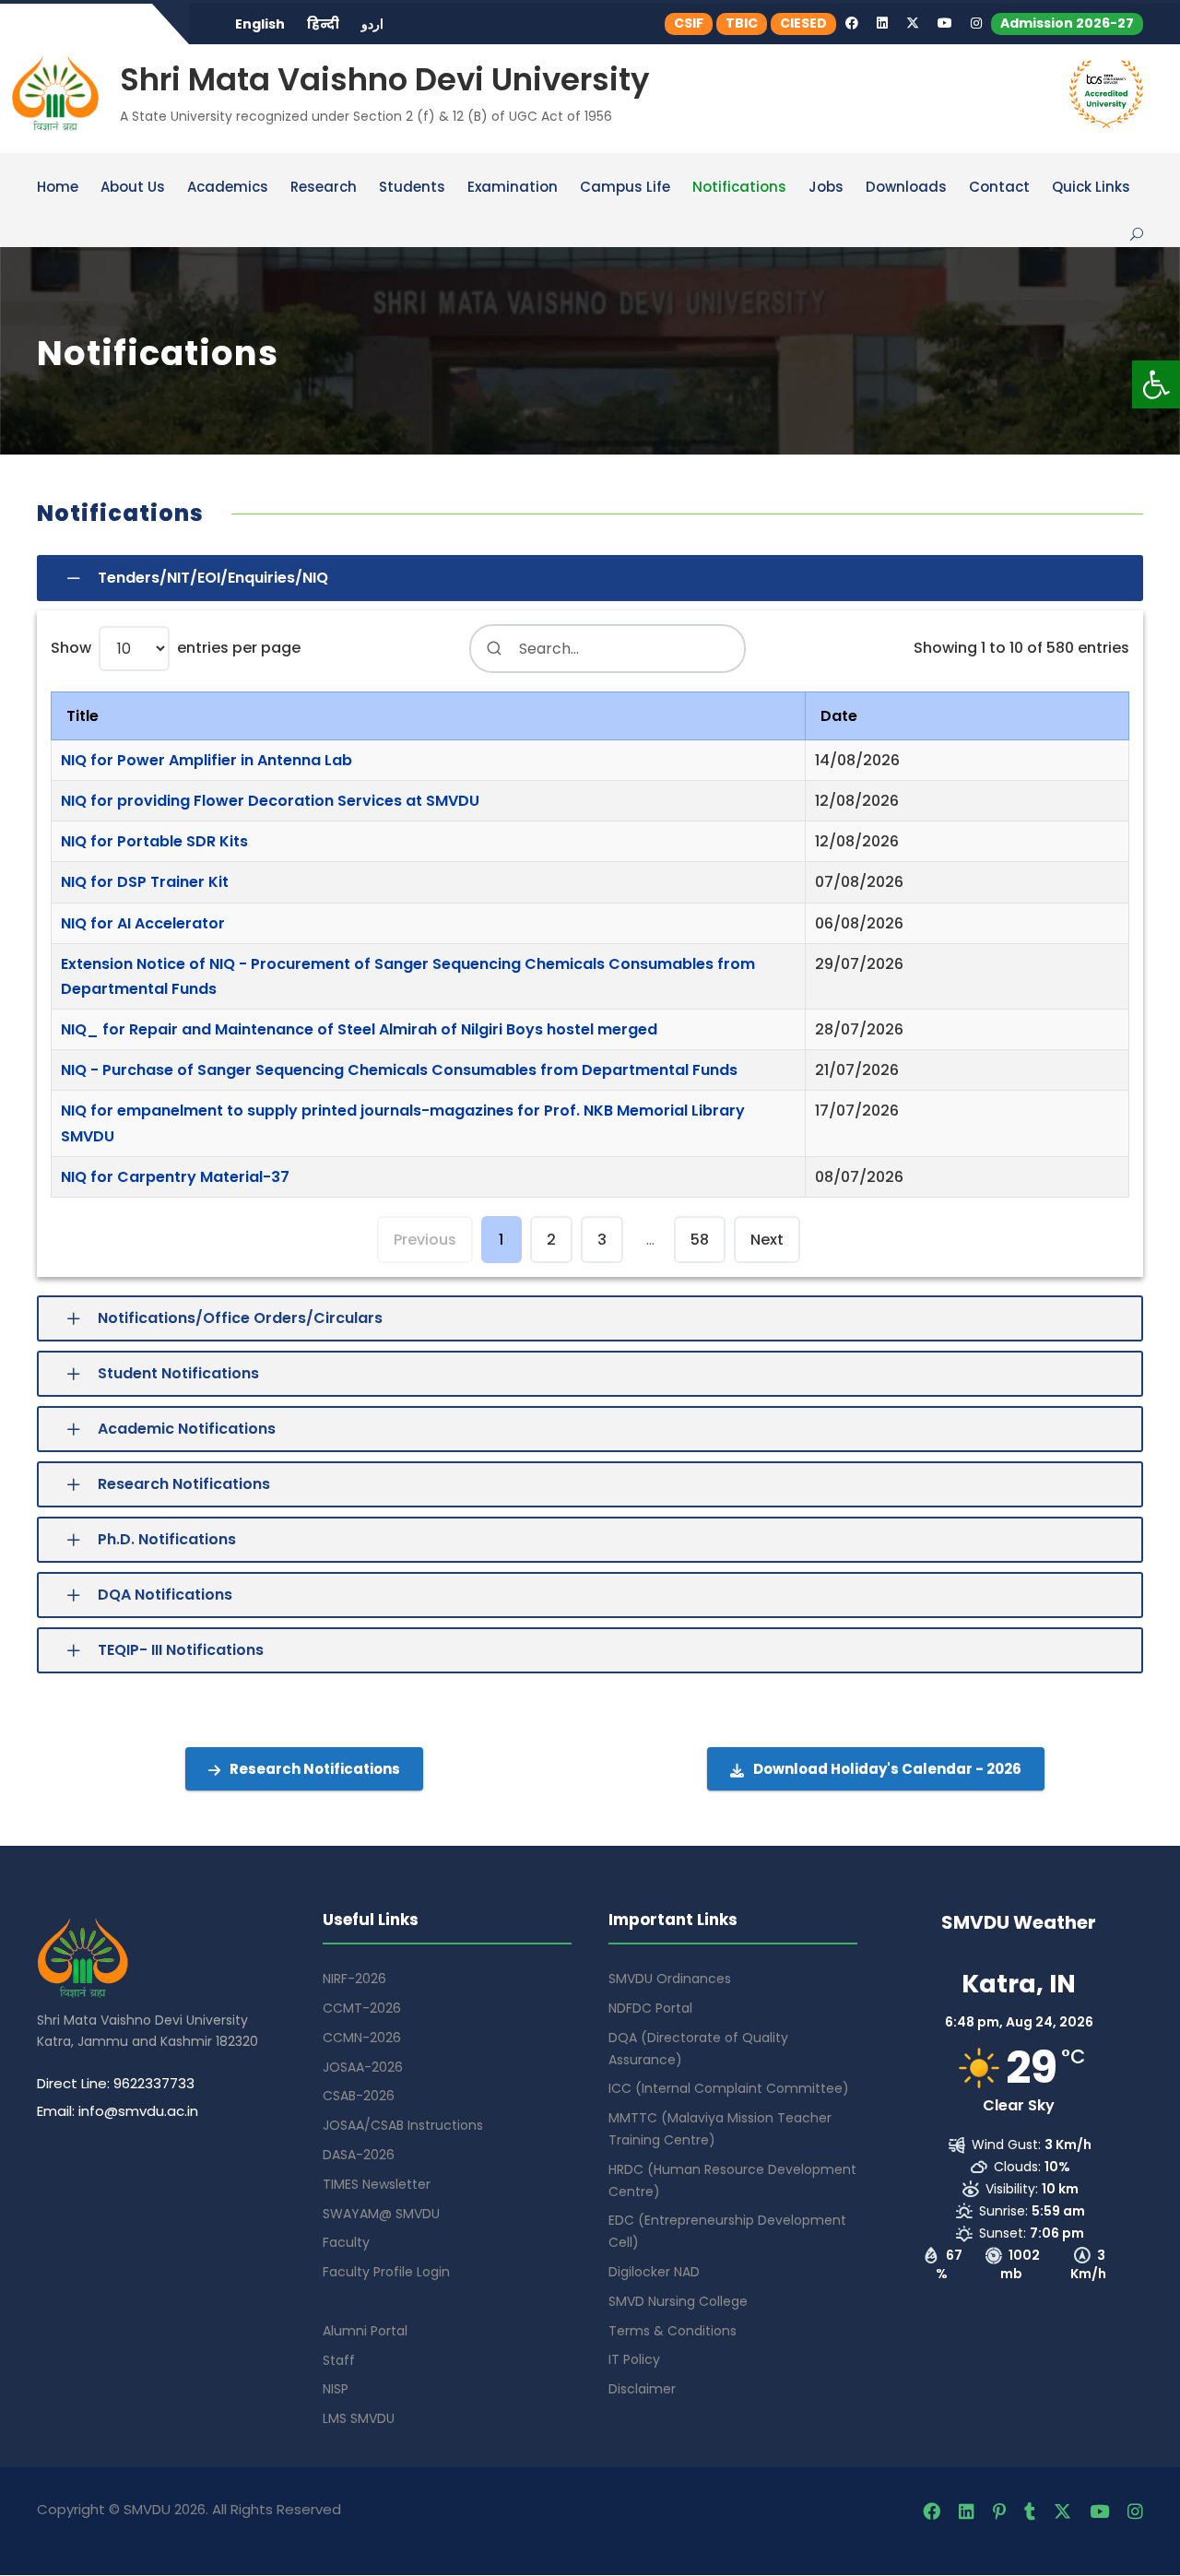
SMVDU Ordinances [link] (670, 1979)
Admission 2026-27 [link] (1067, 23)
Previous (425, 1240)
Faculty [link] (346, 2242)
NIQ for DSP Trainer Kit (145, 882)
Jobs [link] (826, 188)
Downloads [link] (906, 188)
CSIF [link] (689, 23)
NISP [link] (336, 2389)
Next (767, 1240)
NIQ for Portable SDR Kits (154, 841)
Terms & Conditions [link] (673, 2331)
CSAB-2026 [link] (359, 2096)
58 (700, 1240)
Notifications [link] (739, 188)
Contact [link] (999, 188)
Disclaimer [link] (642, 2389)
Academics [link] (228, 188)
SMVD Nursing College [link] (678, 2301)
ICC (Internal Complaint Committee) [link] (729, 2088)
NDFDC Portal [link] (650, 2008)
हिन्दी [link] (323, 24)
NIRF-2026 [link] (354, 1979)
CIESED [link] (803, 23)
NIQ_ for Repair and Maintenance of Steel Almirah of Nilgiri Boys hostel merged (359, 1029)
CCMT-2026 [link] (362, 2008)
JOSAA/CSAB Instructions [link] (403, 2125)
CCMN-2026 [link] (362, 2038)
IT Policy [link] (634, 2359)
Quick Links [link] (1091, 188)
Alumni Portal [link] (365, 2331)
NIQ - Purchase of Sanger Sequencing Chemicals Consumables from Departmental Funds (399, 1070)
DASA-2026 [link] (359, 2155)
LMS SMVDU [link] (359, 2418)
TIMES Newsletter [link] (377, 2184)
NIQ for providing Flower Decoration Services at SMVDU (270, 801)
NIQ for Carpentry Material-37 (175, 1177)
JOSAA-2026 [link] (363, 2067)
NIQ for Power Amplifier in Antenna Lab (206, 760)
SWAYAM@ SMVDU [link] (381, 2214)
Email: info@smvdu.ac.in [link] (118, 2111)
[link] (1156, 384)
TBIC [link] (742, 23)
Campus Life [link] (625, 188)
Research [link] (324, 188)
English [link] (260, 24)
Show (71, 648)
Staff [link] (339, 2360)
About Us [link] (133, 188)
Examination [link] (513, 188)
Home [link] (58, 188)
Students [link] (412, 188)
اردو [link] (372, 24)
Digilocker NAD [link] (654, 2272)
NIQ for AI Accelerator (143, 923)
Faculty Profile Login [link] (386, 2272)
